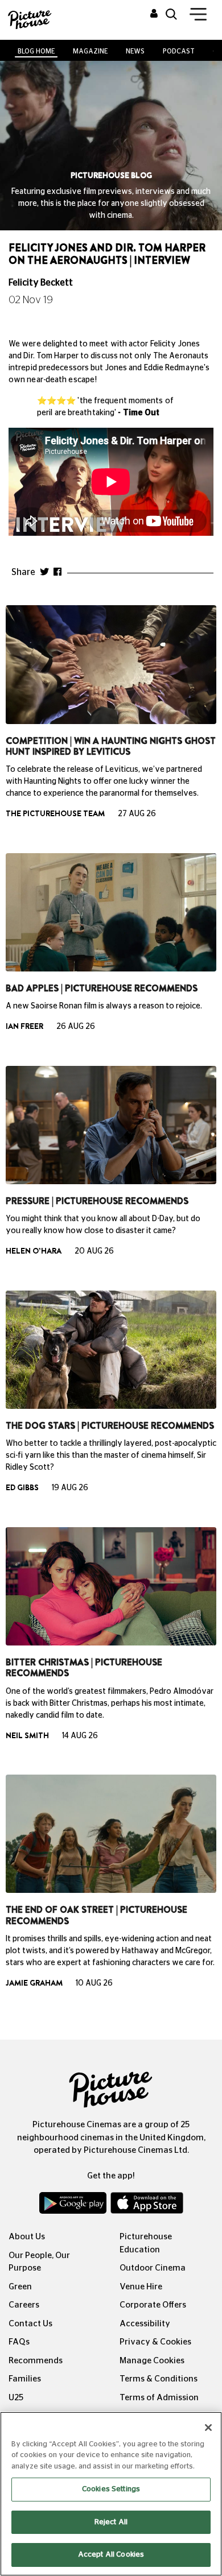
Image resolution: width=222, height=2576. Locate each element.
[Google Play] (74, 2206)
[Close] (208, 2428)
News (135, 51)
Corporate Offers (153, 2305)
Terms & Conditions (159, 2379)
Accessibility (145, 2324)
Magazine (90, 51)
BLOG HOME (36, 51)
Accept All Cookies (111, 2555)
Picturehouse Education (146, 2243)
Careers (24, 2305)
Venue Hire (141, 2287)
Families (25, 2379)
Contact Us (30, 2324)
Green (20, 2287)
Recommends (36, 2361)
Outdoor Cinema (153, 2268)
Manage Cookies (152, 2361)
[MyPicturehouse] (154, 14)
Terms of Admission (159, 2398)
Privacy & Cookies (155, 2342)
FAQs (19, 2342)
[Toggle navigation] (198, 16)
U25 (16, 2398)
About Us (27, 2237)
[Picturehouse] (28, 18)
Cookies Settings (111, 2489)
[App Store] (147, 2206)
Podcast (179, 51)
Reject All (111, 2522)
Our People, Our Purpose (39, 2262)
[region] (111, 2494)
